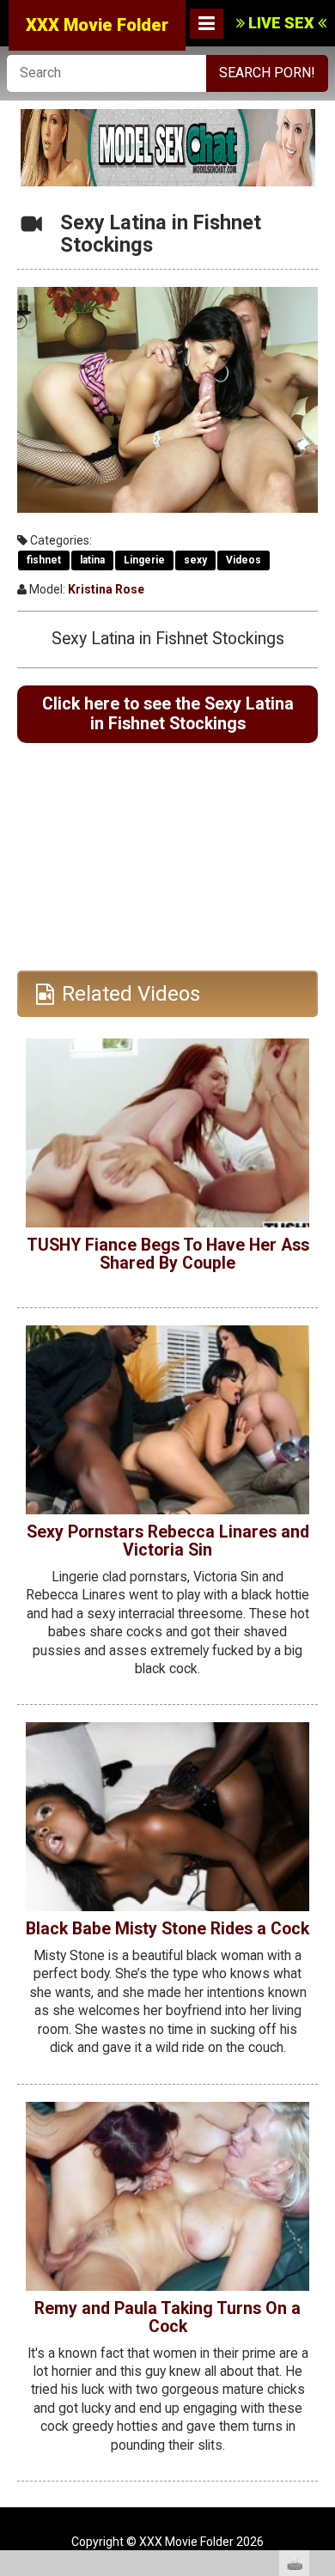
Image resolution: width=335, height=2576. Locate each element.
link (320, 2308)
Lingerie (144, 560)
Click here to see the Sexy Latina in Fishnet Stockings (168, 714)
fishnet (44, 560)
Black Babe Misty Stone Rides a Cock (167, 1929)
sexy (195, 560)
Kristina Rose (106, 589)
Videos (244, 560)
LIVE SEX (281, 23)
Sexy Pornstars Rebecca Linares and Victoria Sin (168, 1541)
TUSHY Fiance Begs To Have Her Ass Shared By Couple (168, 1254)
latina (92, 560)
